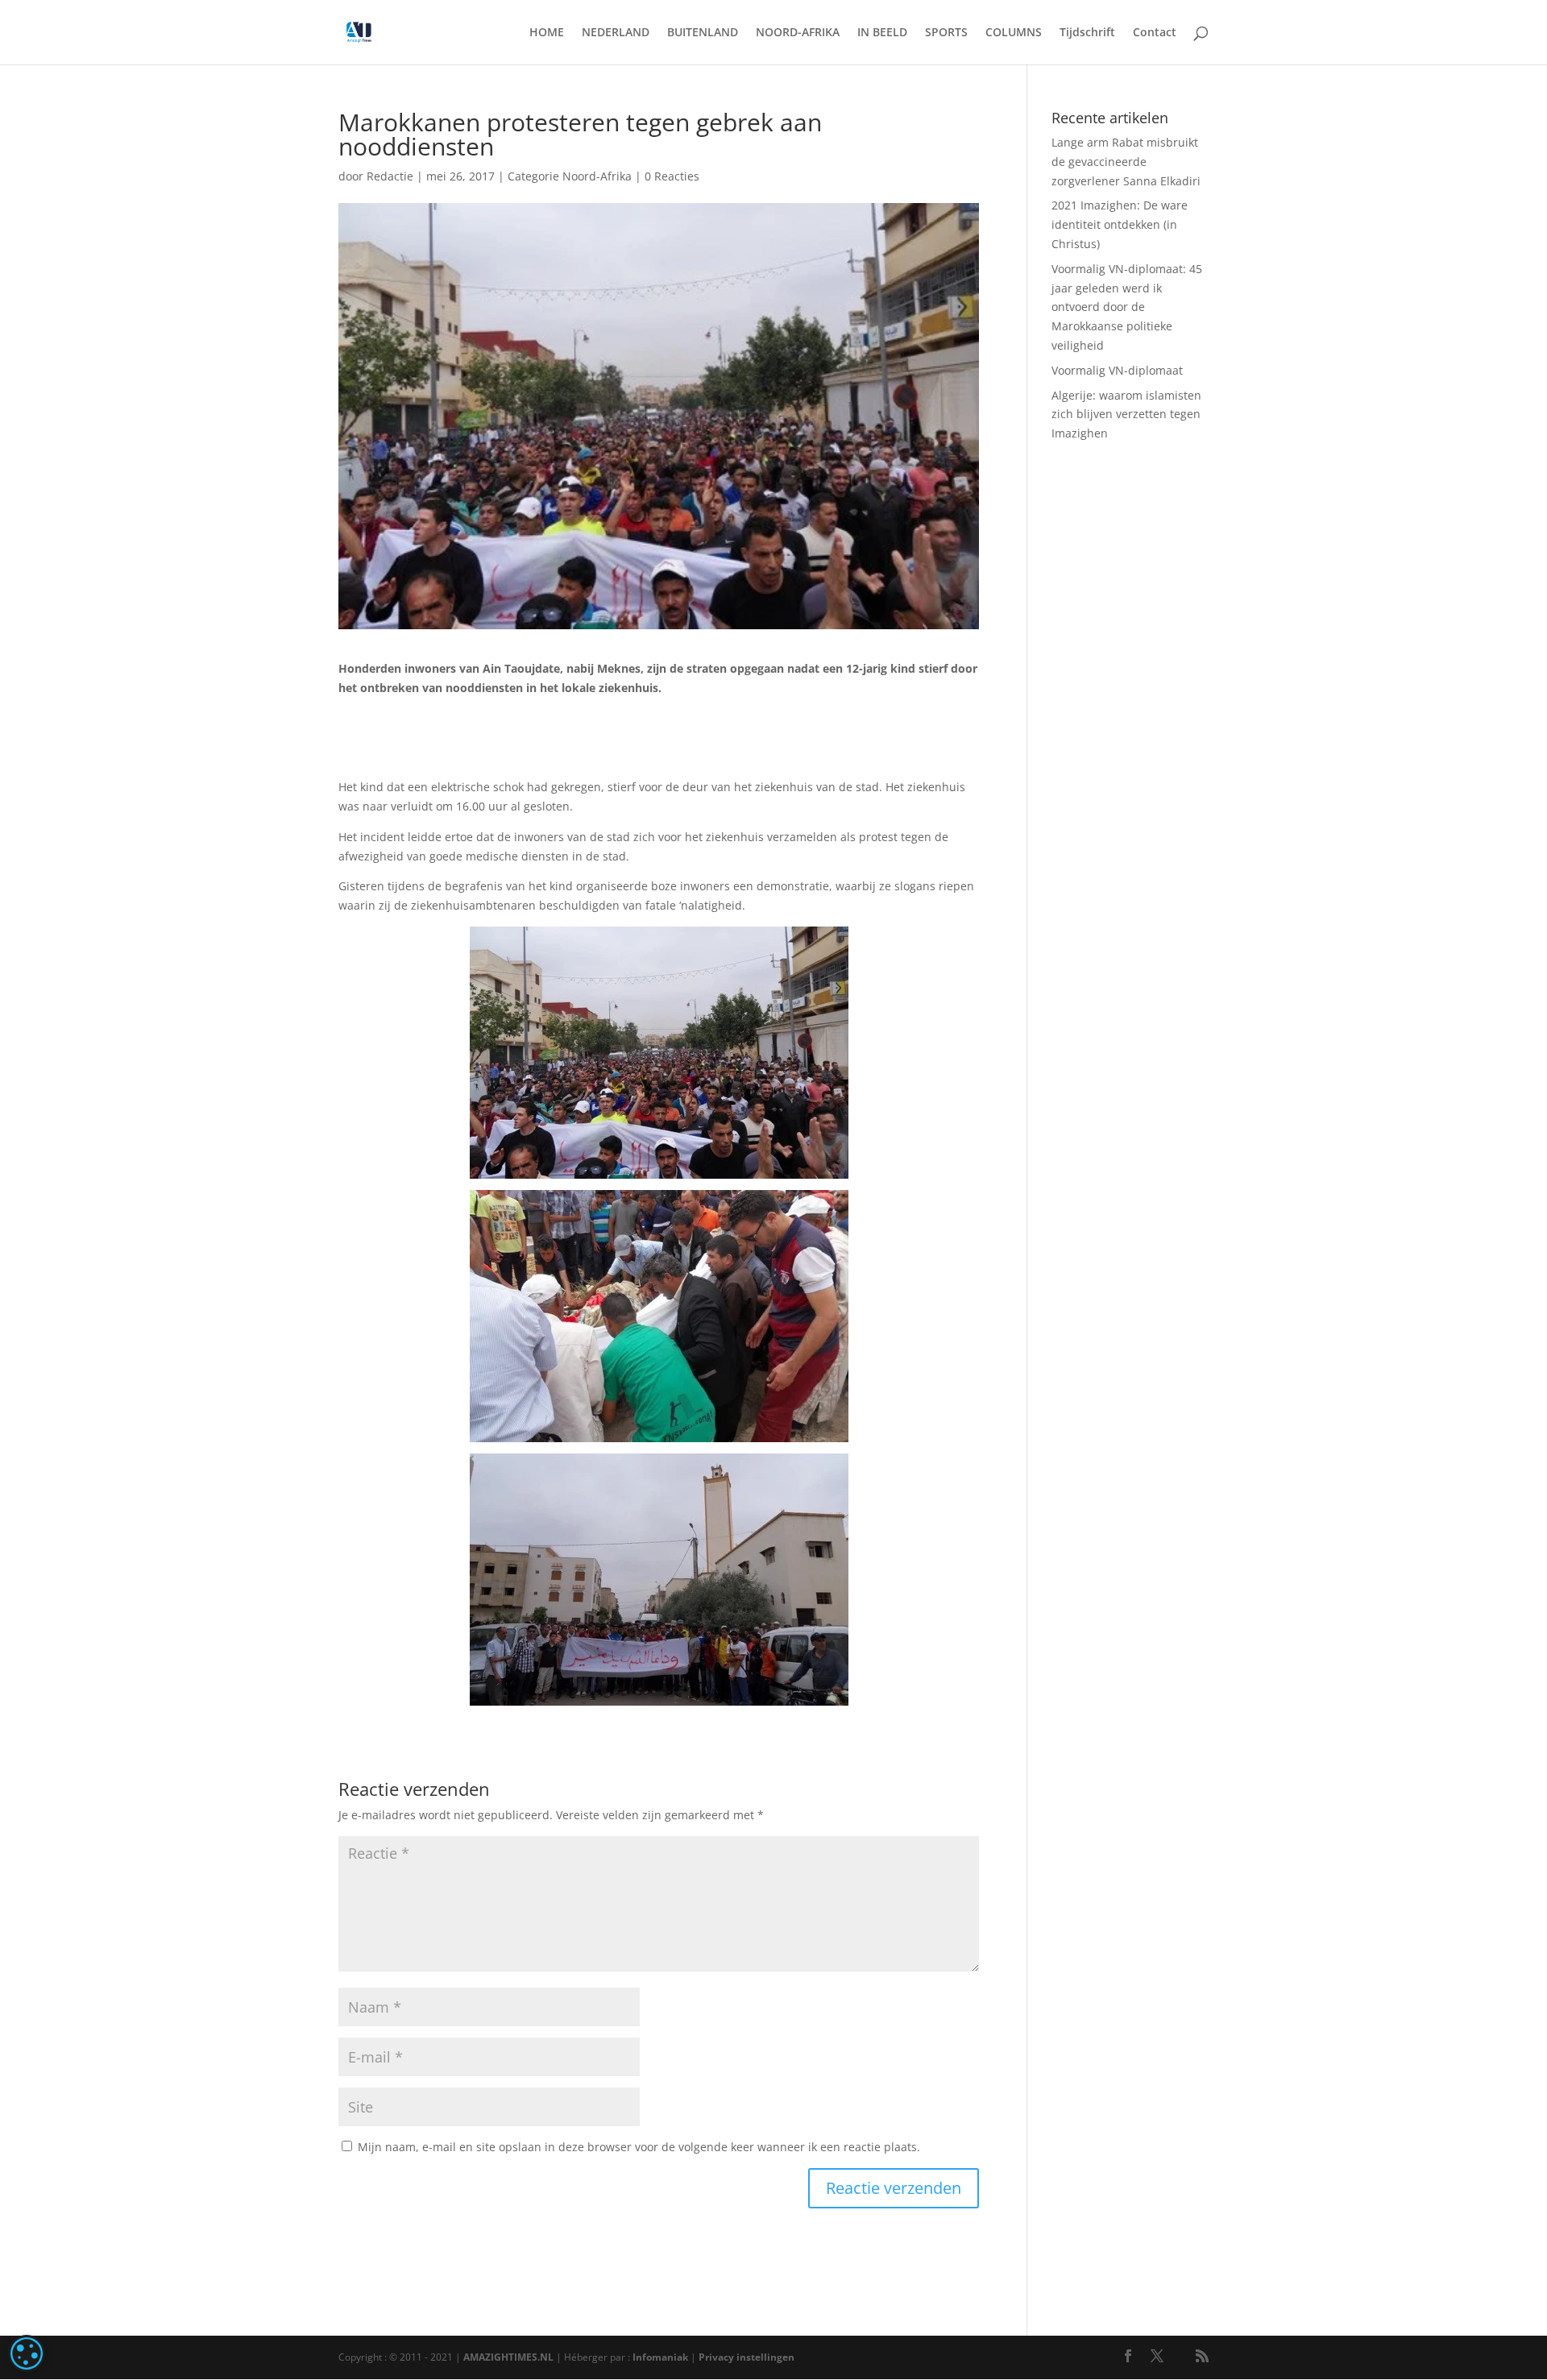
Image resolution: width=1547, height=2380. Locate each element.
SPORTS (946, 33)
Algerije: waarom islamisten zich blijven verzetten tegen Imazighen (1126, 415)
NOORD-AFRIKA (798, 33)
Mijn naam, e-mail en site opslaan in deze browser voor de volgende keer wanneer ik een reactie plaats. (639, 2147)
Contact (1155, 33)
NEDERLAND (616, 33)
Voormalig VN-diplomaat (1117, 370)
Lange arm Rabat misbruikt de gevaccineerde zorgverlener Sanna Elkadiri (1126, 162)
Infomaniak (660, 2357)
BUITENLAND (703, 33)
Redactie (390, 176)
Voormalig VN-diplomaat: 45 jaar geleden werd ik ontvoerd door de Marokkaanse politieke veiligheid (1127, 307)
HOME (547, 33)
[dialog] (27, 2353)
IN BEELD (882, 33)
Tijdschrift (1087, 33)
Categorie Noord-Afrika (570, 176)
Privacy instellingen (747, 2357)
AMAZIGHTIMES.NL (508, 2357)
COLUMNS (1014, 33)
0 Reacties (672, 176)
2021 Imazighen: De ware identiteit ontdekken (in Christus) (1120, 224)
